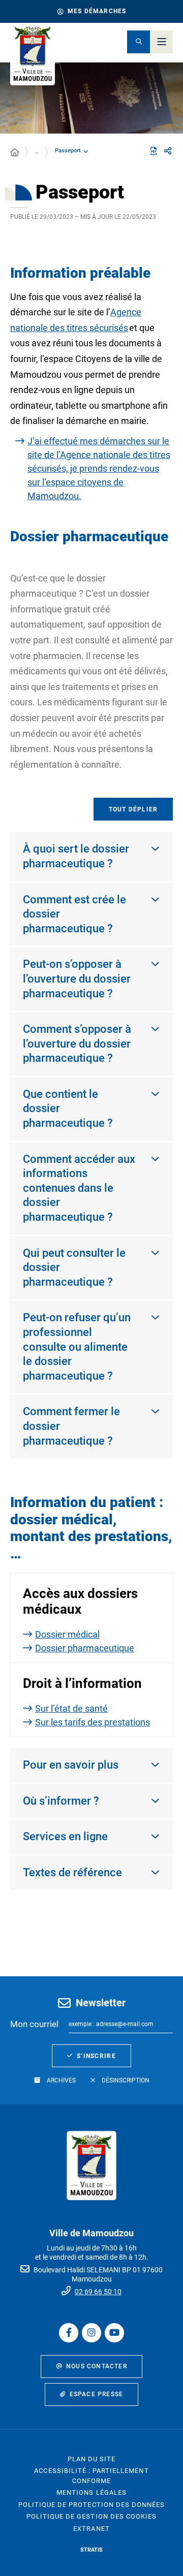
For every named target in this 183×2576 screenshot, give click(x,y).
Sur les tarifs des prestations (93, 1722)
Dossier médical (67, 1634)
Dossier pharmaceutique (85, 1648)
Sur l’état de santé (71, 1708)
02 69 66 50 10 (98, 2292)
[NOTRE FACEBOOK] (69, 2333)
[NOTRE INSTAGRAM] (91, 2333)
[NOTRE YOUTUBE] (114, 2333)
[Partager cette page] (168, 151)
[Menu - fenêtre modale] (161, 42)
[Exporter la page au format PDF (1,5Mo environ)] (154, 151)
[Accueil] (15, 153)
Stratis (91, 2550)
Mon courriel (34, 2024)
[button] (139, 42)
